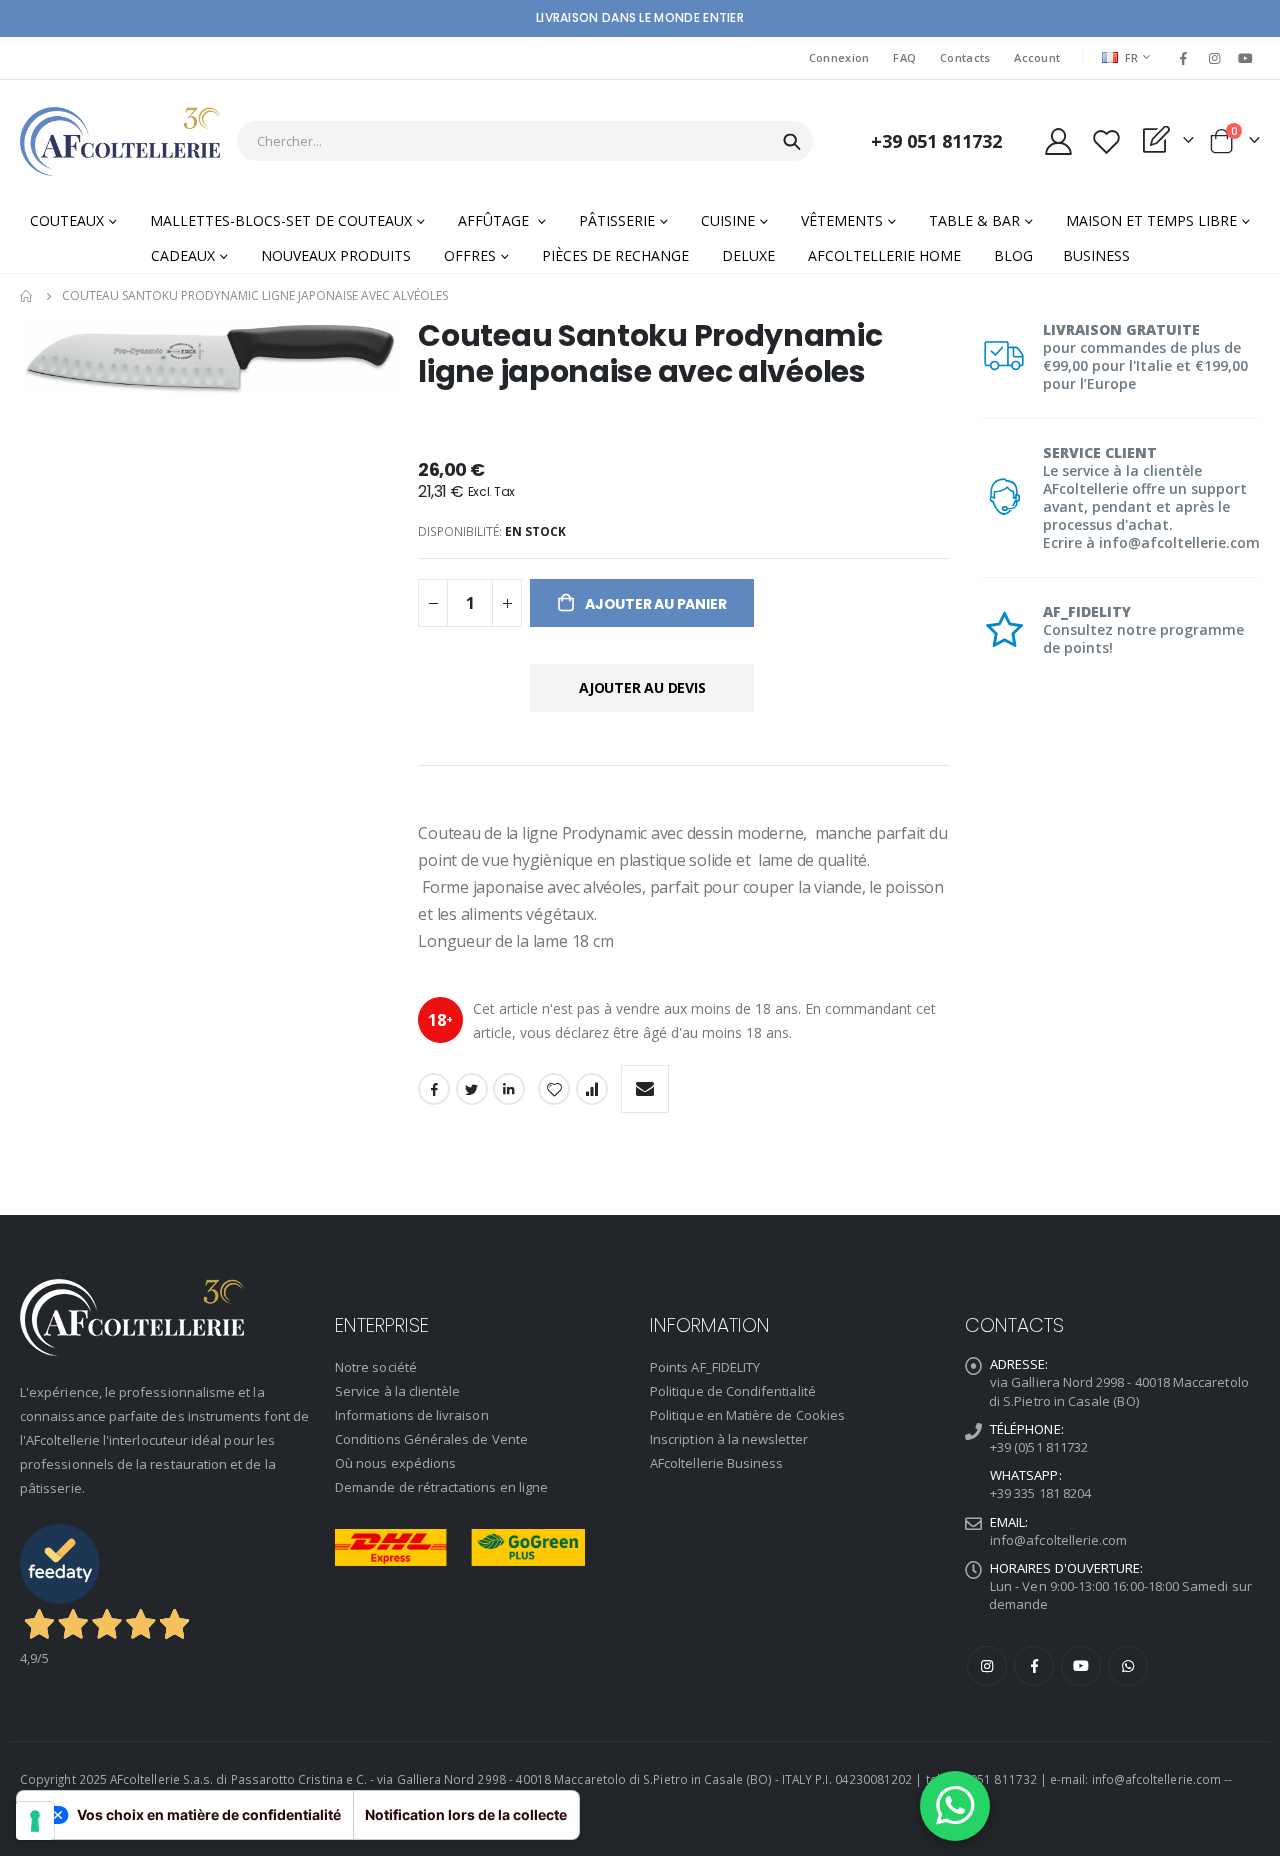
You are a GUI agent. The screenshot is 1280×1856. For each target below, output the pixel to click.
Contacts (965, 57)
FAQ (904, 57)
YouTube (1081, 1666)
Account (1037, 57)
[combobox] (525, 141)
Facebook (434, 1089)
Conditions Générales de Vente (431, 1439)
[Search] (792, 142)
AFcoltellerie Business (716, 1463)
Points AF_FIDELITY (705, 1367)
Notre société (376, 1367)
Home (27, 296)
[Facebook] (1183, 58)
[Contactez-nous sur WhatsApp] (955, 1806)
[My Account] (1058, 141)
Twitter (472, 1089)
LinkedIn (509, 1089)
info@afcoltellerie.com (1058, 1540)
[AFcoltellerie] (120, 141)
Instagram (987, 1666)
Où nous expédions (395, 1463)
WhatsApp (1128, 1666)
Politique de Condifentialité (733, 1391)
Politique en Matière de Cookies (747, 1415)
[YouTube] (1246, 58)
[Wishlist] (1106, 141)
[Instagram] (1215, 58)
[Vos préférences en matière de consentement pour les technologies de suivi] (35, 1821)
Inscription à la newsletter (729, 1439)
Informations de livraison (412, 1415)
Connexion (839, 57)
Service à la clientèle (397, 1391)
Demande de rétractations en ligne (441, 1487)
